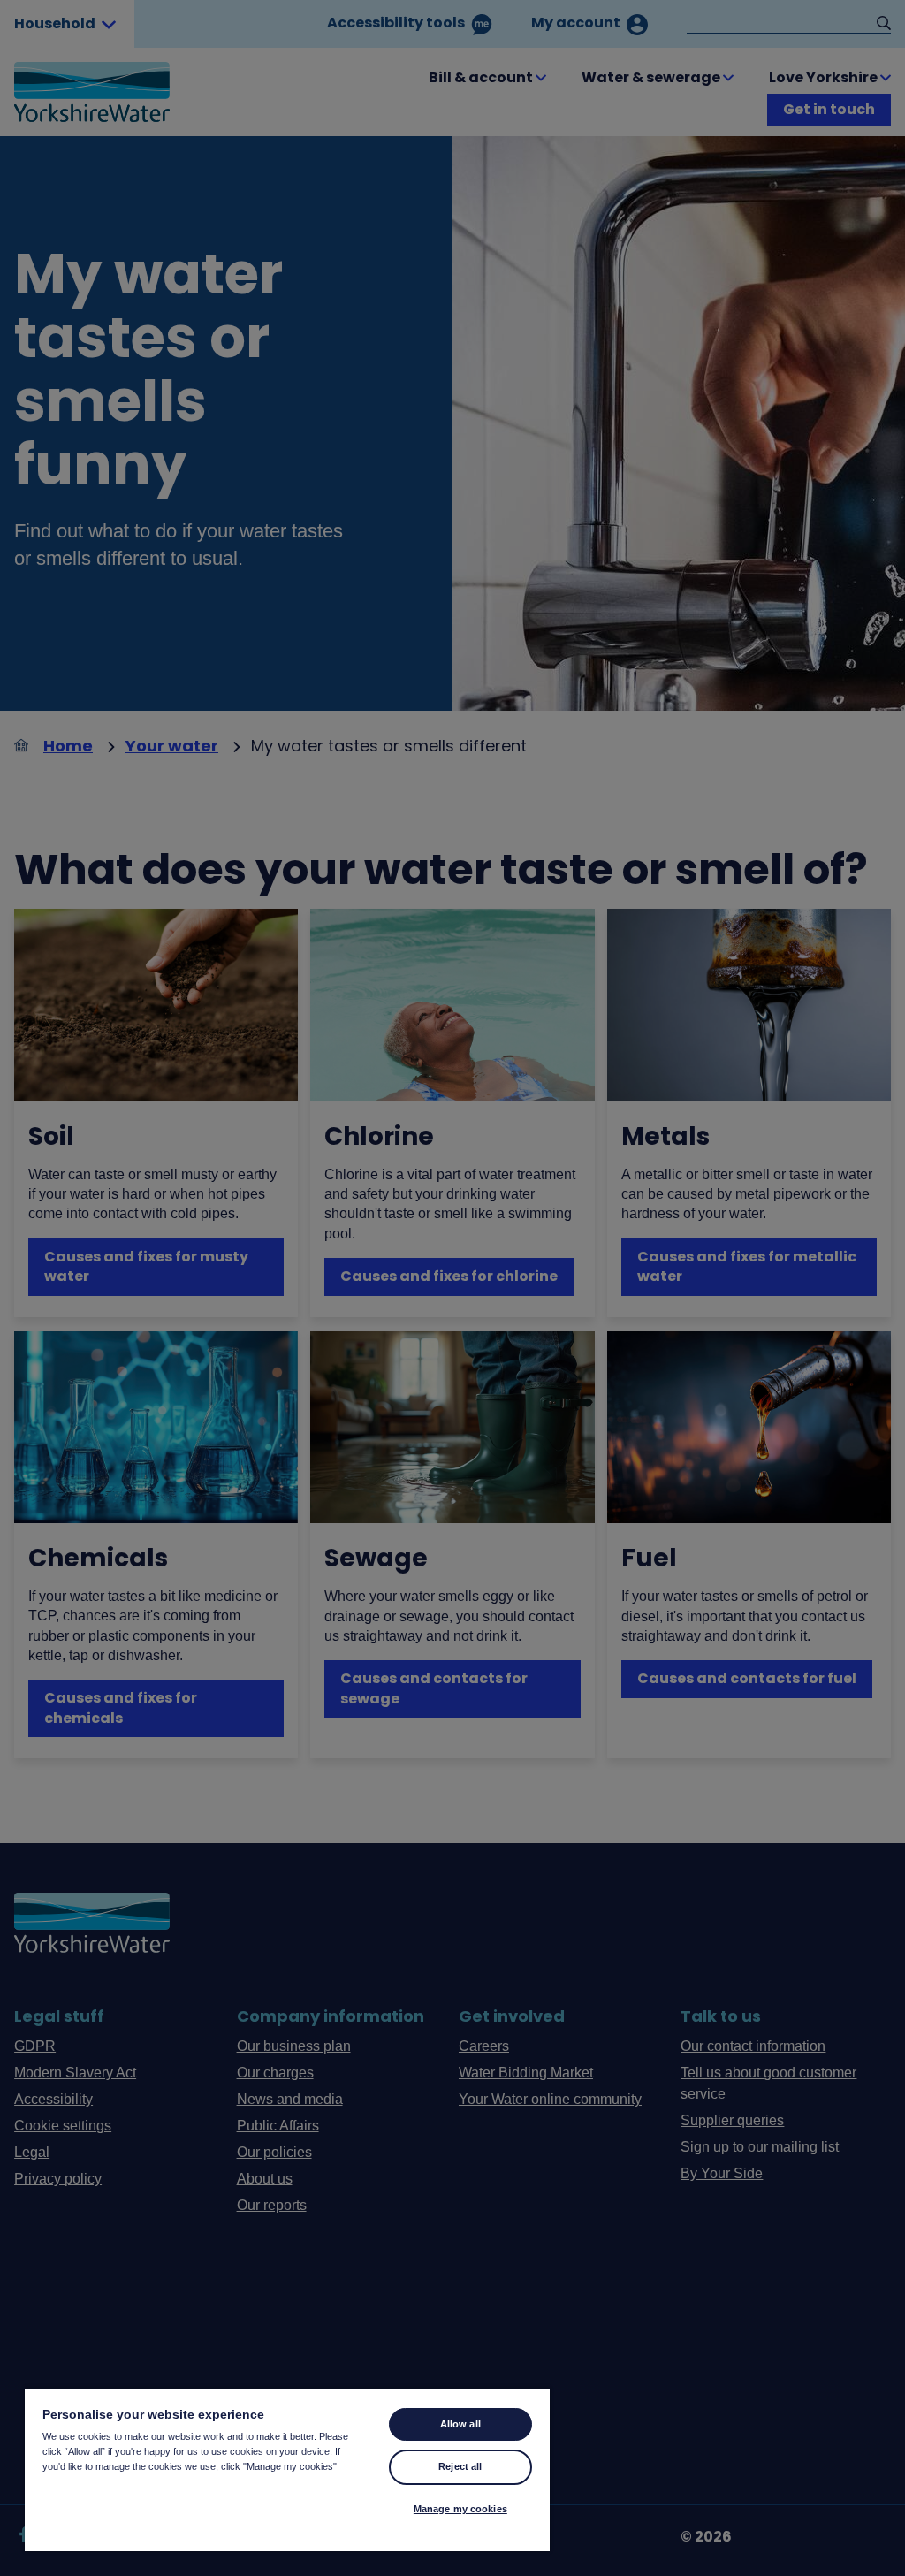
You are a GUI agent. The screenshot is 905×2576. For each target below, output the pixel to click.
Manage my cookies (460, 2509)
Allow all (460, 2424)
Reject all (460, 2466)
